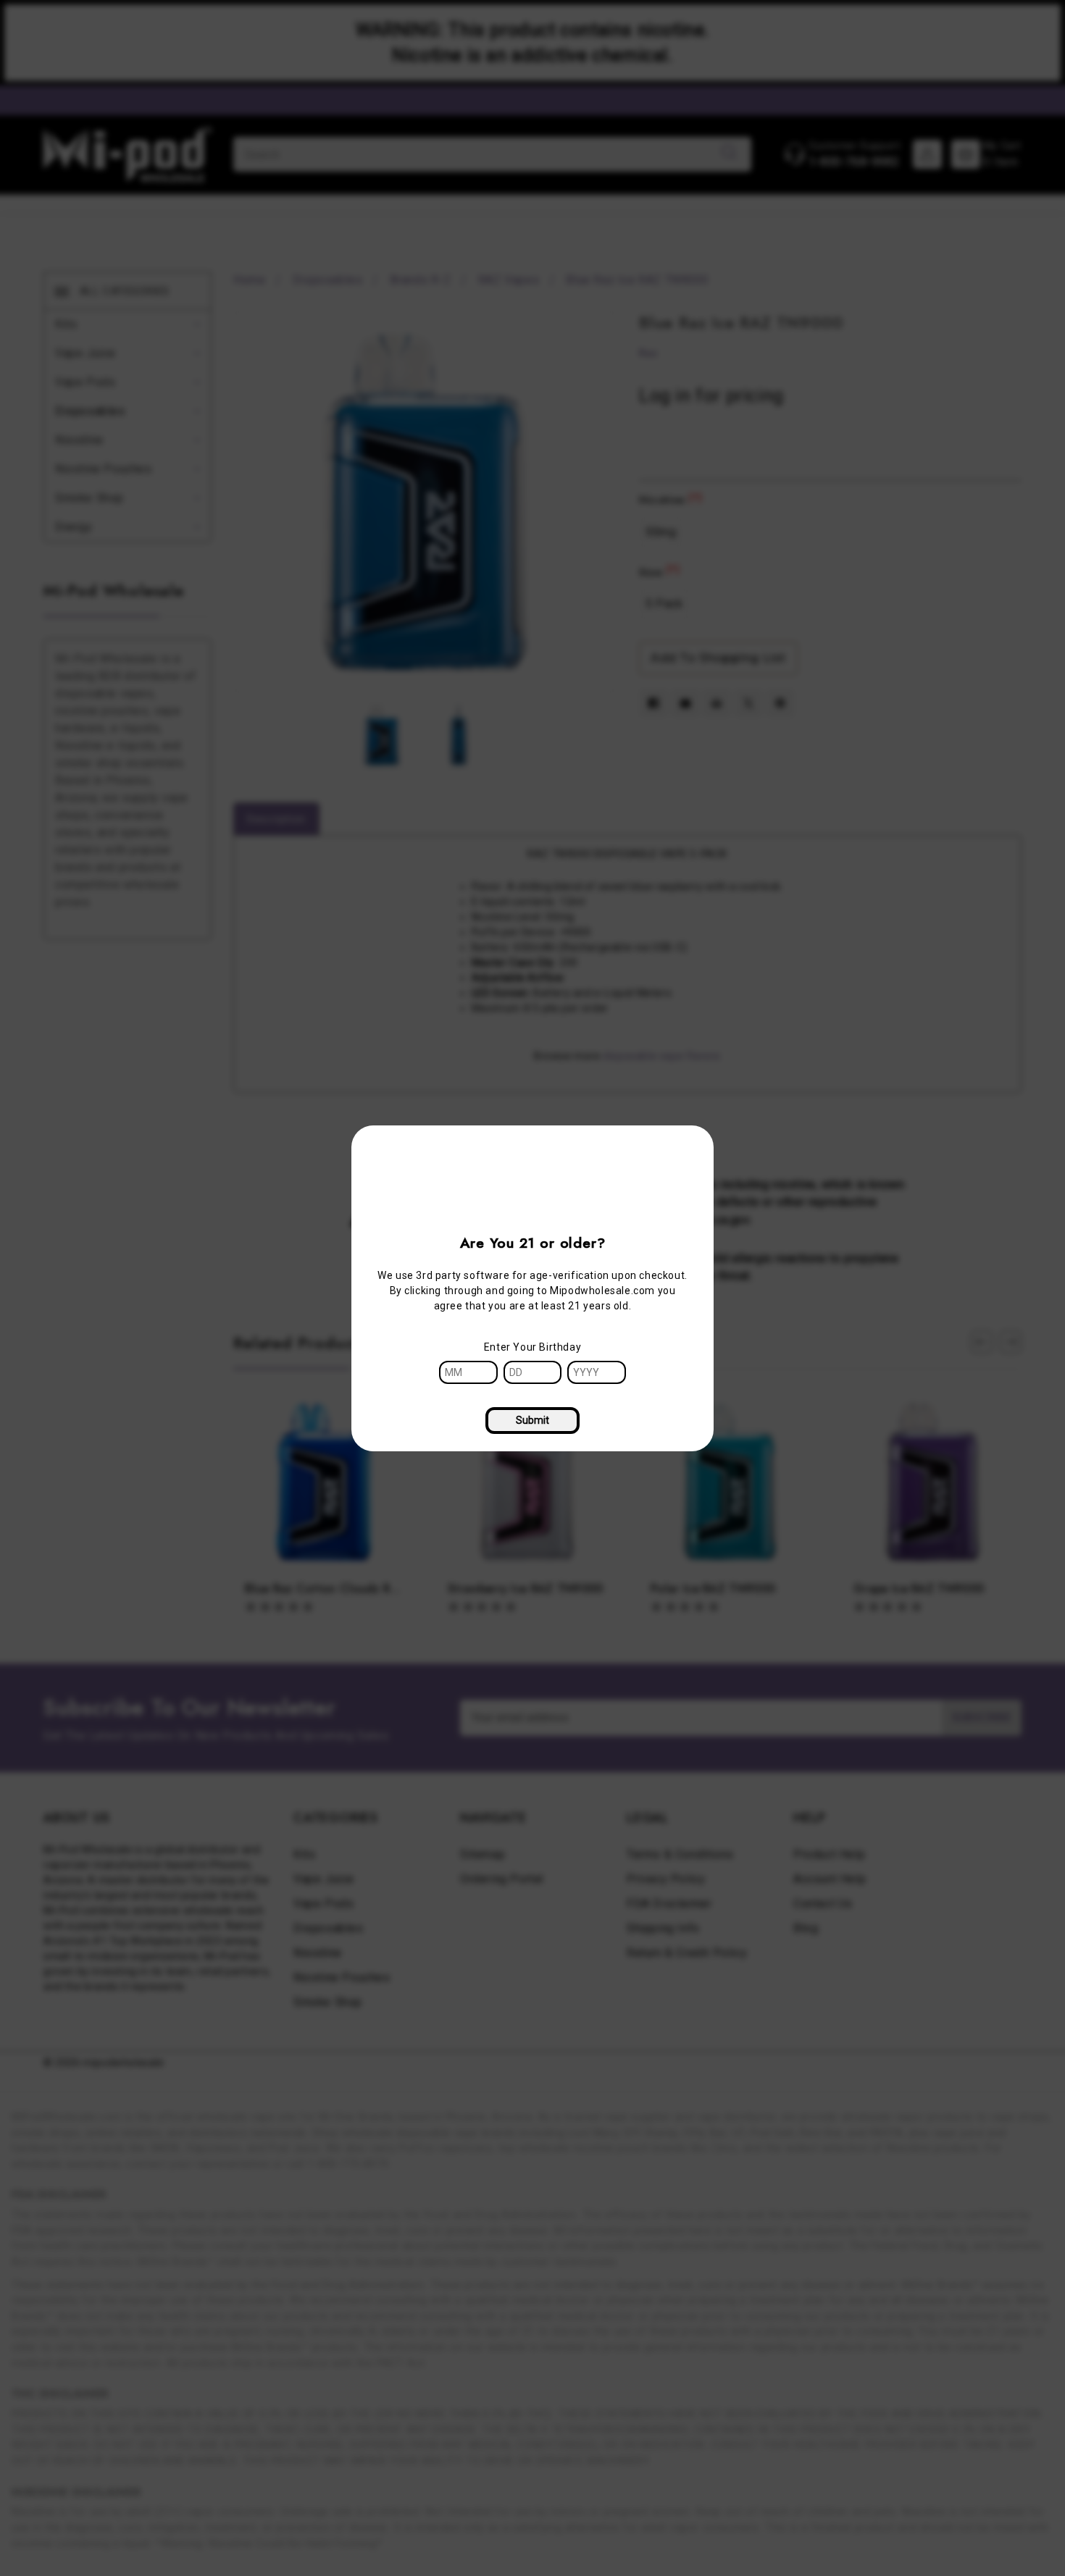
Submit (532, 1420)
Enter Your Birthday (532, 1347)
